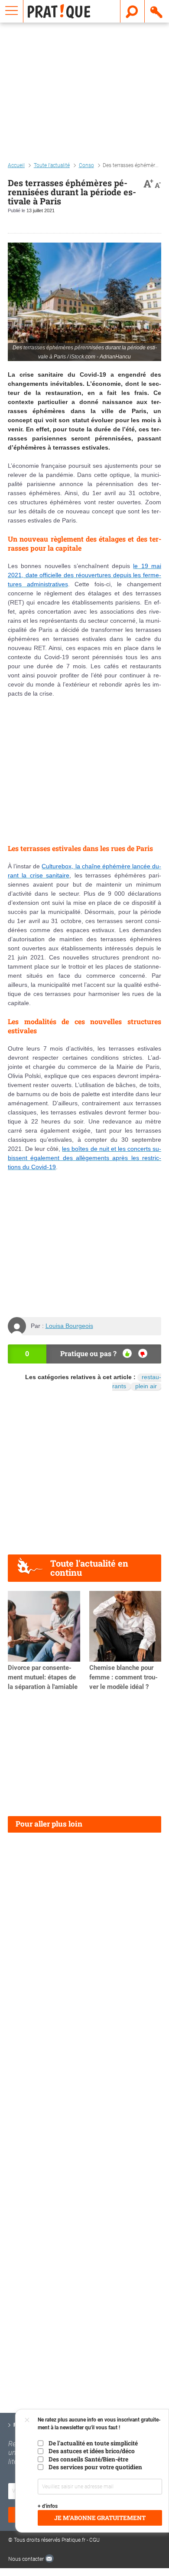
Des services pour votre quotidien (95, 2467)
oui (127, 1353)
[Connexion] (157, 11)
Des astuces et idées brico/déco (92, 2451)
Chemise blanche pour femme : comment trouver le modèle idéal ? (123, 1677)
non (143, 1353)
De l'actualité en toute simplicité (93, 2443)
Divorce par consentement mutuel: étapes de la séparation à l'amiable (43, 1677)
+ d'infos (48, 2506)
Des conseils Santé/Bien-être (88, 2459)
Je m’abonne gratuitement (100, 2518)
